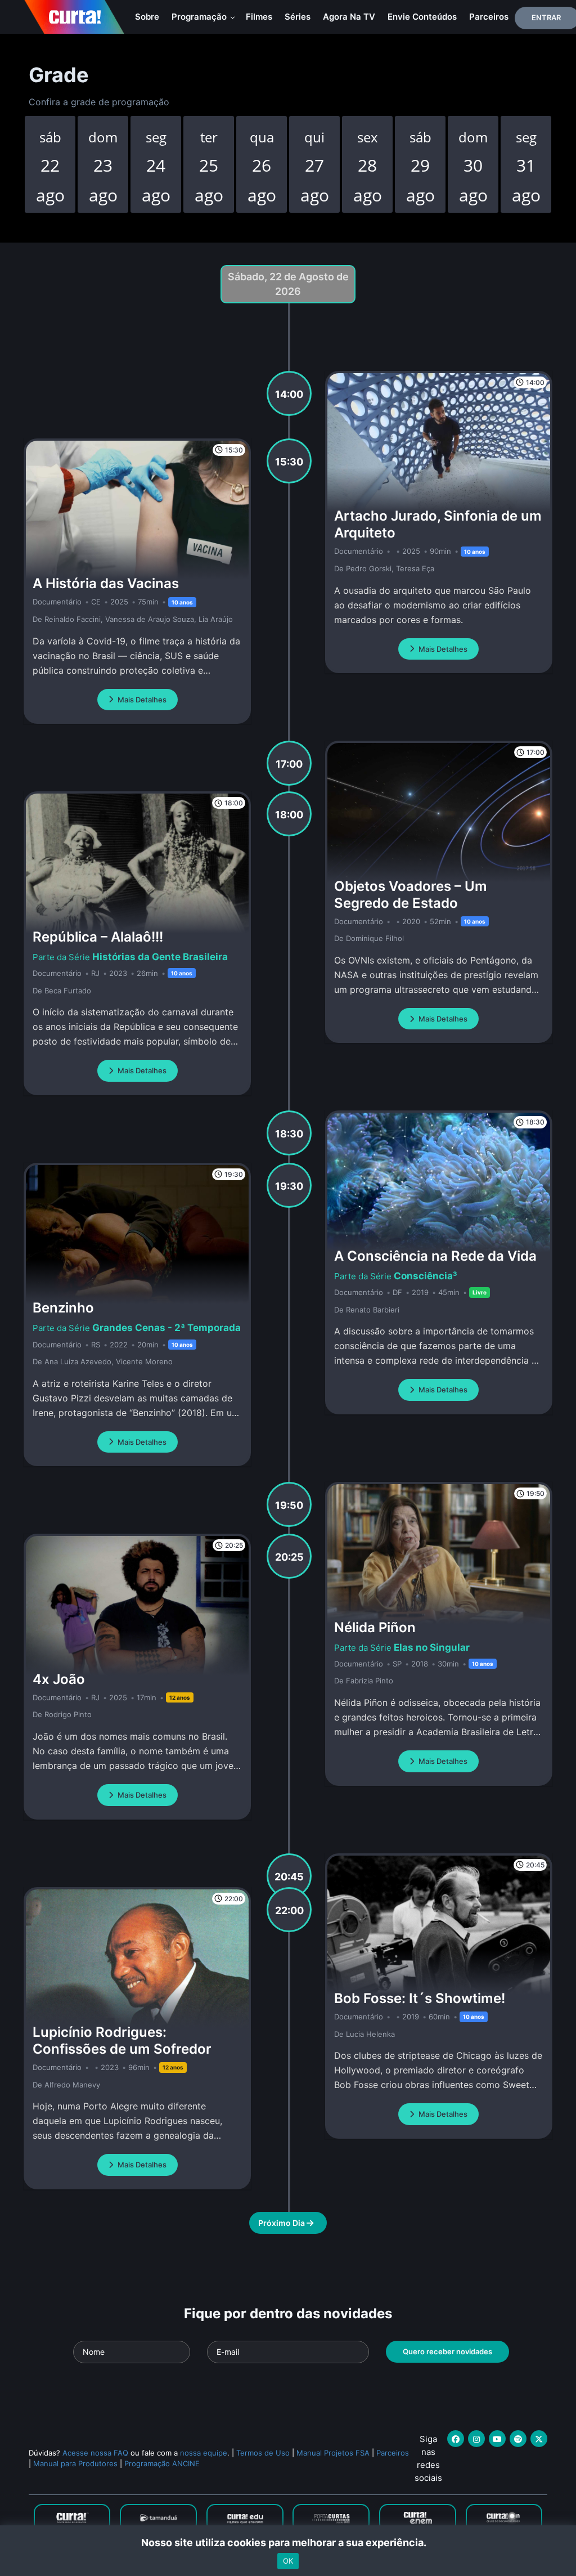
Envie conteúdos (422, 17)
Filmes (259, 17)
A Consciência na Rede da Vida (435, 1256)
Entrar (546, 17)
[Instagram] (476, 2439)
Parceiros (489, 17)
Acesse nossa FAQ (95, 2453)
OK (288, 2561)
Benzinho (63, 1308)
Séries (298, 17)
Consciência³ (426, 1276)
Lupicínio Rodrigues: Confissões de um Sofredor (122, 2040)
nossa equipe (204, 2453)
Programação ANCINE (162, 2463)
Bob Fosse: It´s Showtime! (420, 1998)
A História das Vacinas (106, 583)
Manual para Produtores (75, 2463)
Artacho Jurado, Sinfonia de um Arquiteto (438, 524)
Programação (200, 17)
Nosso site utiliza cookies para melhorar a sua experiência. (288, 2543)
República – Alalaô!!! (98, 937)
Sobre (147, 17)
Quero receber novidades (447, 2351)
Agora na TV (349, 17)
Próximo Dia (282, 2223)
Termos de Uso (263, 2453)
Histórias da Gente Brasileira (160, 957)
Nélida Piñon (375, 1627)
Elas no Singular (432, 1647)
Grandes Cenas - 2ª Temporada (166, 1328)
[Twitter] (539, 2439)
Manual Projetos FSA (333, 2453)
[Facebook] (456, 2439)
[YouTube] (497, 2439)
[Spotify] (518, 2439)
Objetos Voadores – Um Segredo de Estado (411, 895)
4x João (59, 1679)
